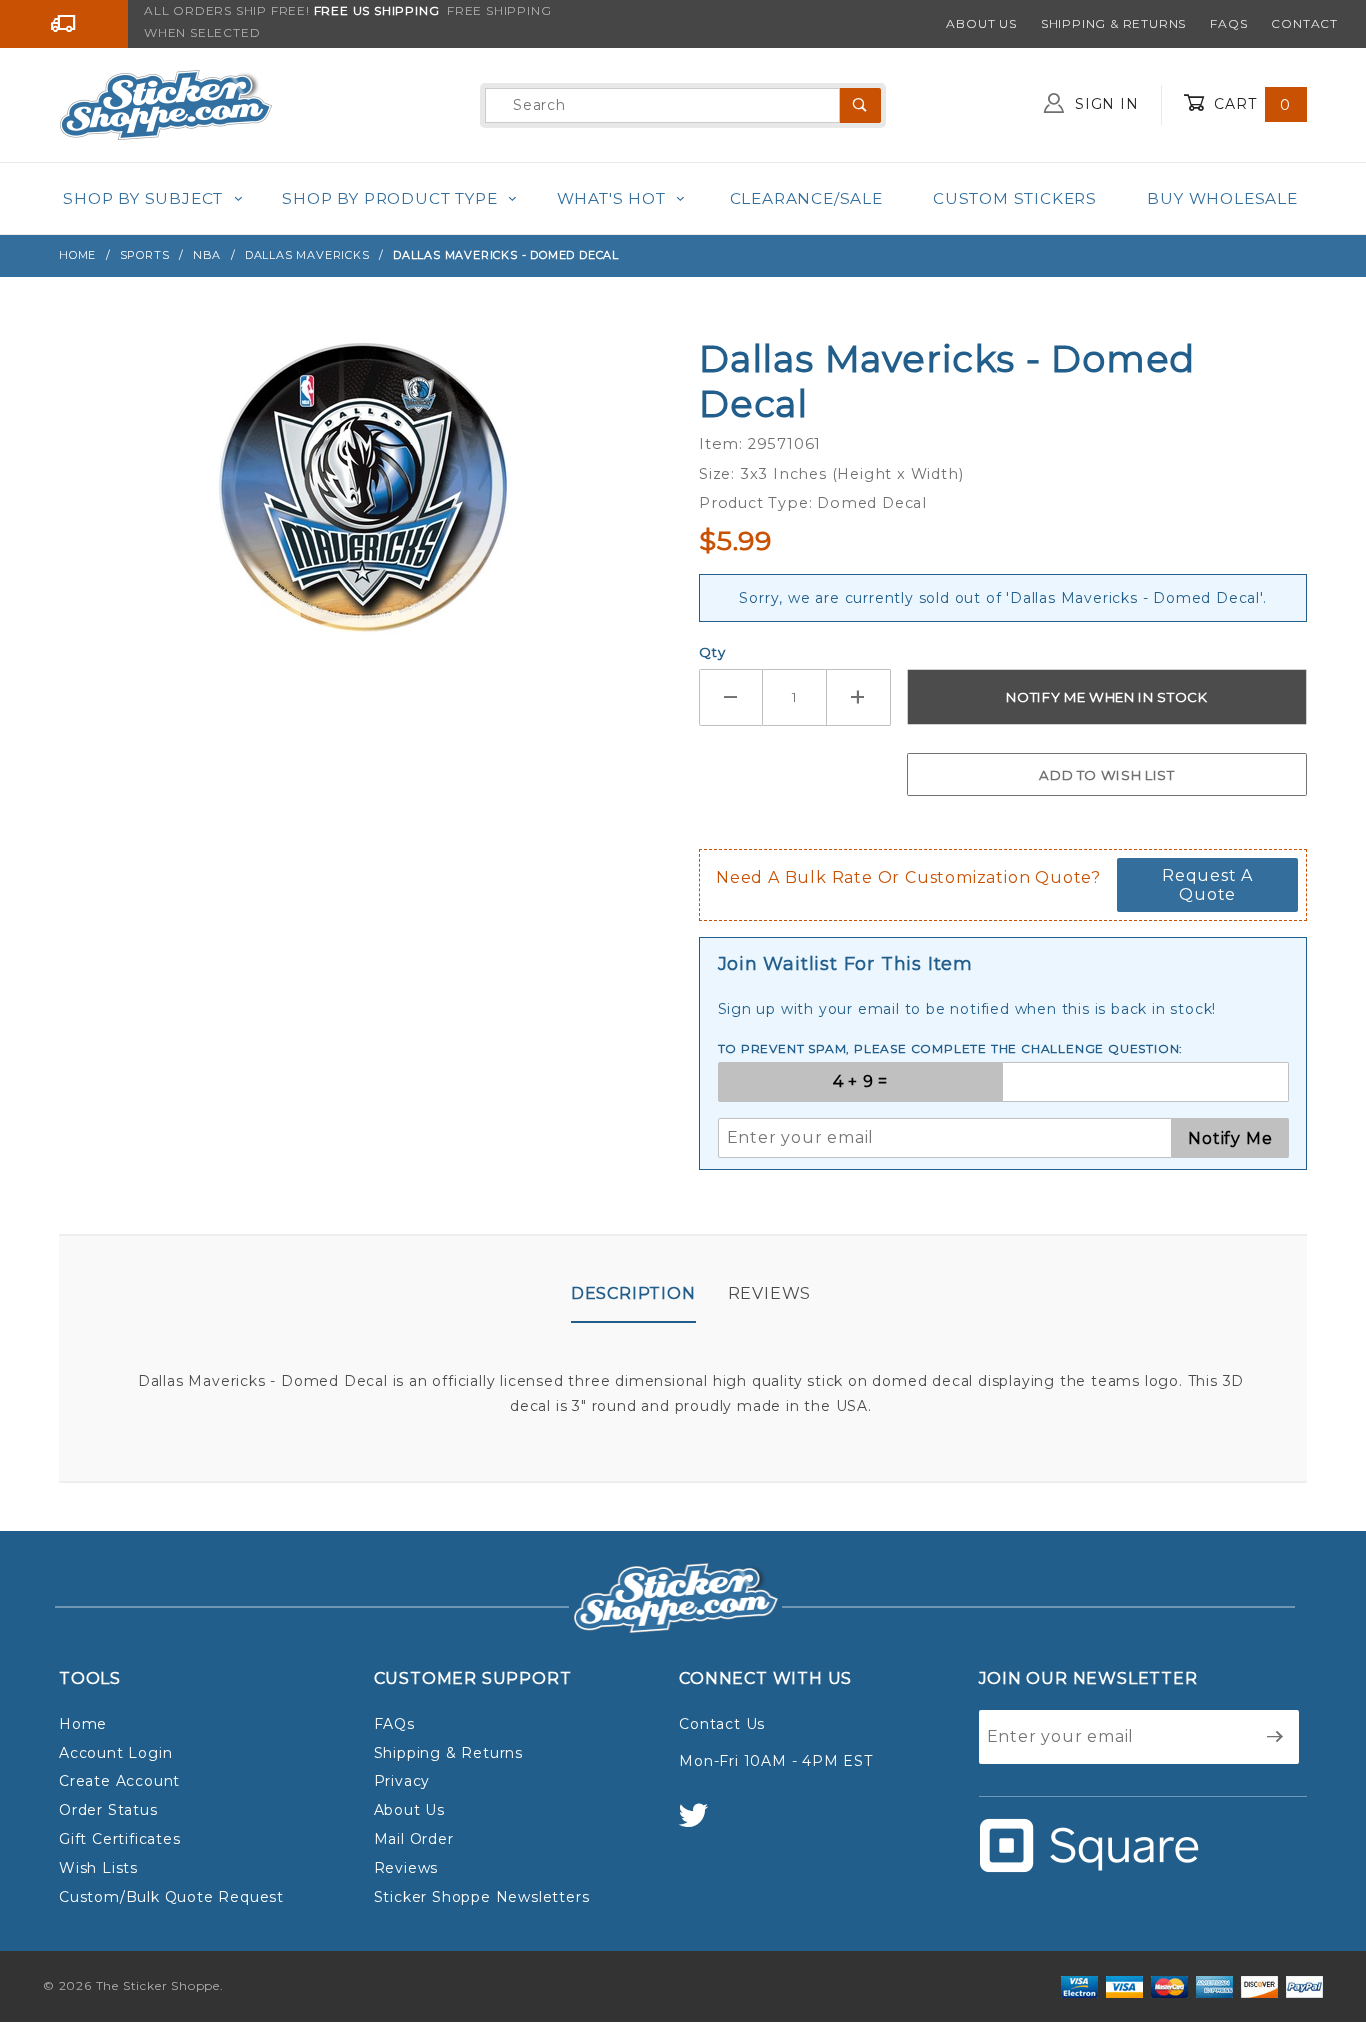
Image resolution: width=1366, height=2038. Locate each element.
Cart (1250, 104)
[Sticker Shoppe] (165, 104)
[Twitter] (702, 1824)
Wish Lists (98, 1868)
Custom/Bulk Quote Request (171, 1897)
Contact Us (722, 1724)
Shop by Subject (143, 198)
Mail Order (414, 1839)
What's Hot (611, 198)
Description (633, 1293)
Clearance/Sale (806, 198)
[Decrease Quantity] (731, 697)
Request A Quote (1207, 885)
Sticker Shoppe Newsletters (482, 1897)
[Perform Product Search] (860, 105)
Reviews (770, 1293)
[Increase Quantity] (859, 697)
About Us (981, 23)
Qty (712, 652)
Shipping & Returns (1113, 23)
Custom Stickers (1015, 198)
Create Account (119, 1781)
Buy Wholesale (1222, 198)
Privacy (402, 1781)
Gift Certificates (120, 1839)
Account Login (115, 1753)
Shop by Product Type (389, 198)
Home (83, 1724)
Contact (1304, 23)
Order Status (108, 1810)
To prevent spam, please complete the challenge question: (951, 1048)
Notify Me (1230, 1138)
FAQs (1228, 23)
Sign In (1104, 104)
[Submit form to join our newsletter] (1275, 1737)
